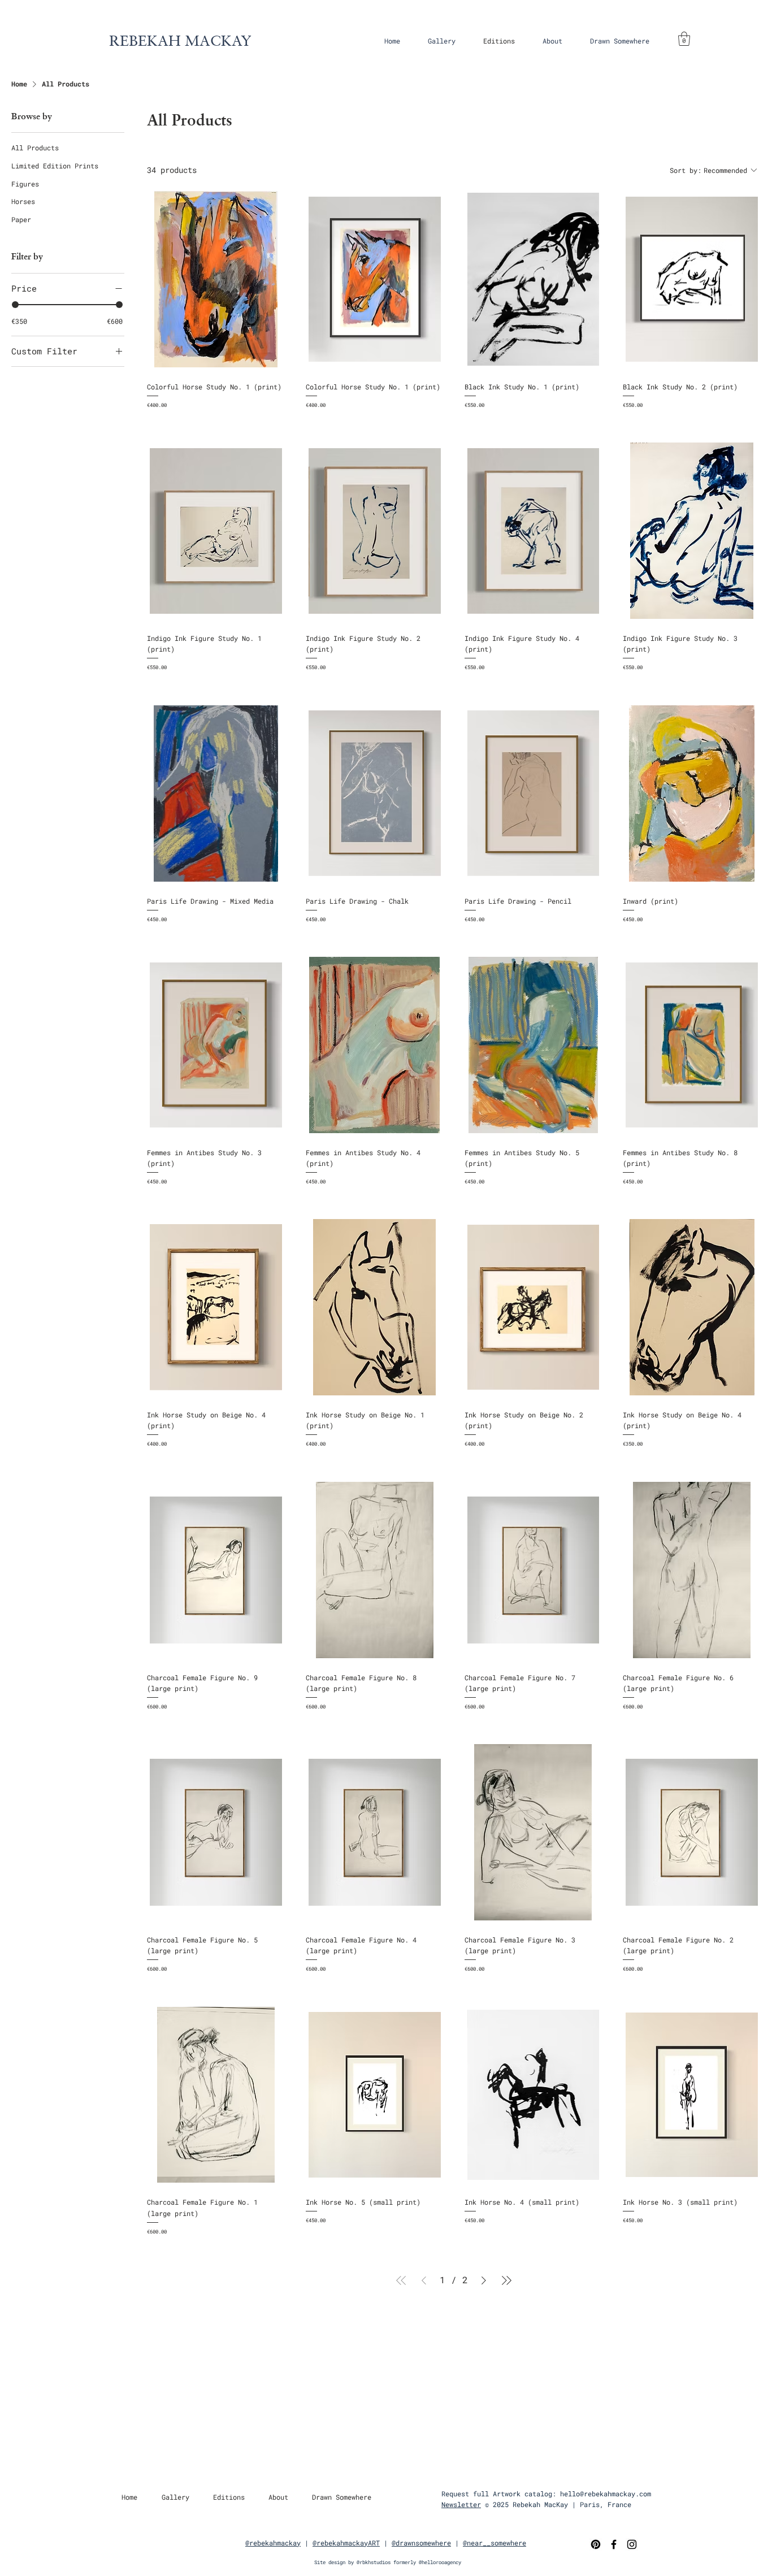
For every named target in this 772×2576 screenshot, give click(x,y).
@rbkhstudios (374, 2562)
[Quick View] (216, 279)
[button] (441, 41)
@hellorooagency (440, 2562)
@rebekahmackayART (346, 2543)
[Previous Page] (424, 2280)
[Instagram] (632, 2544)
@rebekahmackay (273, 2543)
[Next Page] (484, 2280)
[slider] (15, 305)
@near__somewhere (495, 2543)
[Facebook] (614, 2544)
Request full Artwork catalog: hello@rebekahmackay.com (546, 2493)
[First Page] (401, 2280)
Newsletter (461, 2504)
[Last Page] (506, 2280)
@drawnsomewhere (421, 2543)
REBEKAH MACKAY (180, 40)
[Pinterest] (596, 2544)
